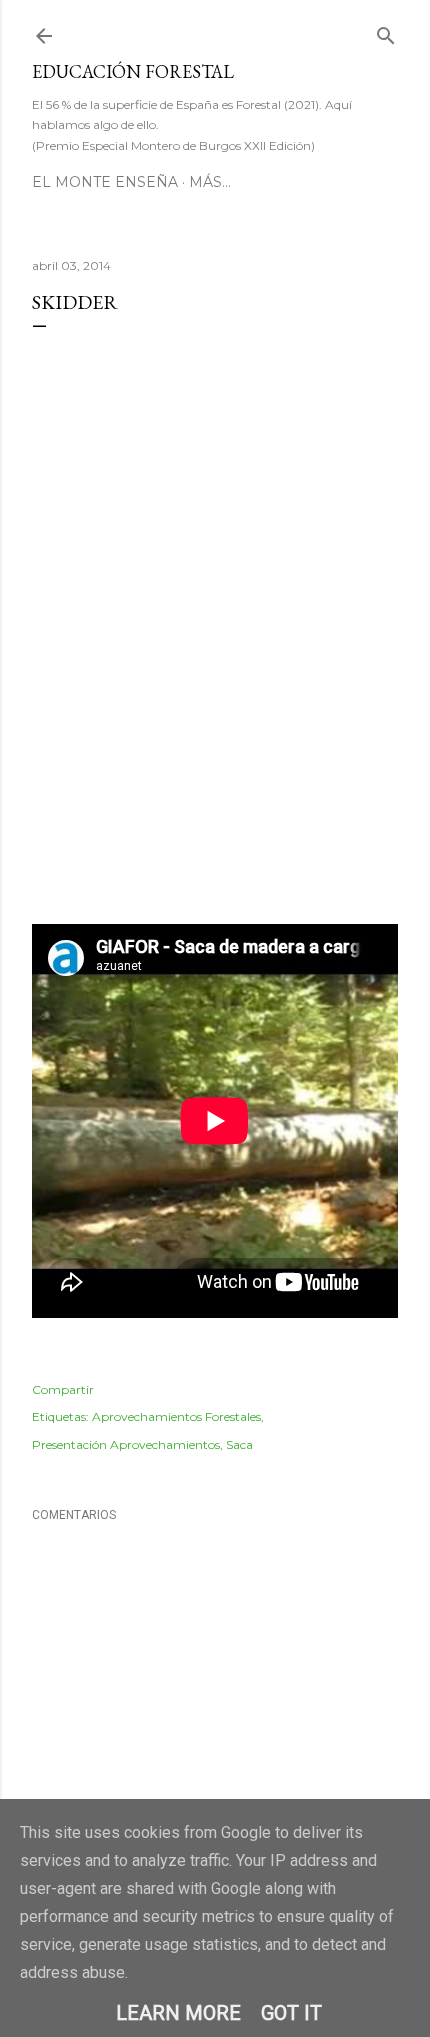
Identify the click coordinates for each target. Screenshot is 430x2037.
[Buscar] (386, 31)
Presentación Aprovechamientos (126, 1444)
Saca (239, 1444)
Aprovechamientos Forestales (176, 1416)
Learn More (178, 2013)
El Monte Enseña (105, 182)
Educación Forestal (133, 71)
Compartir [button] (63, 1389)
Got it (291, 2013)
